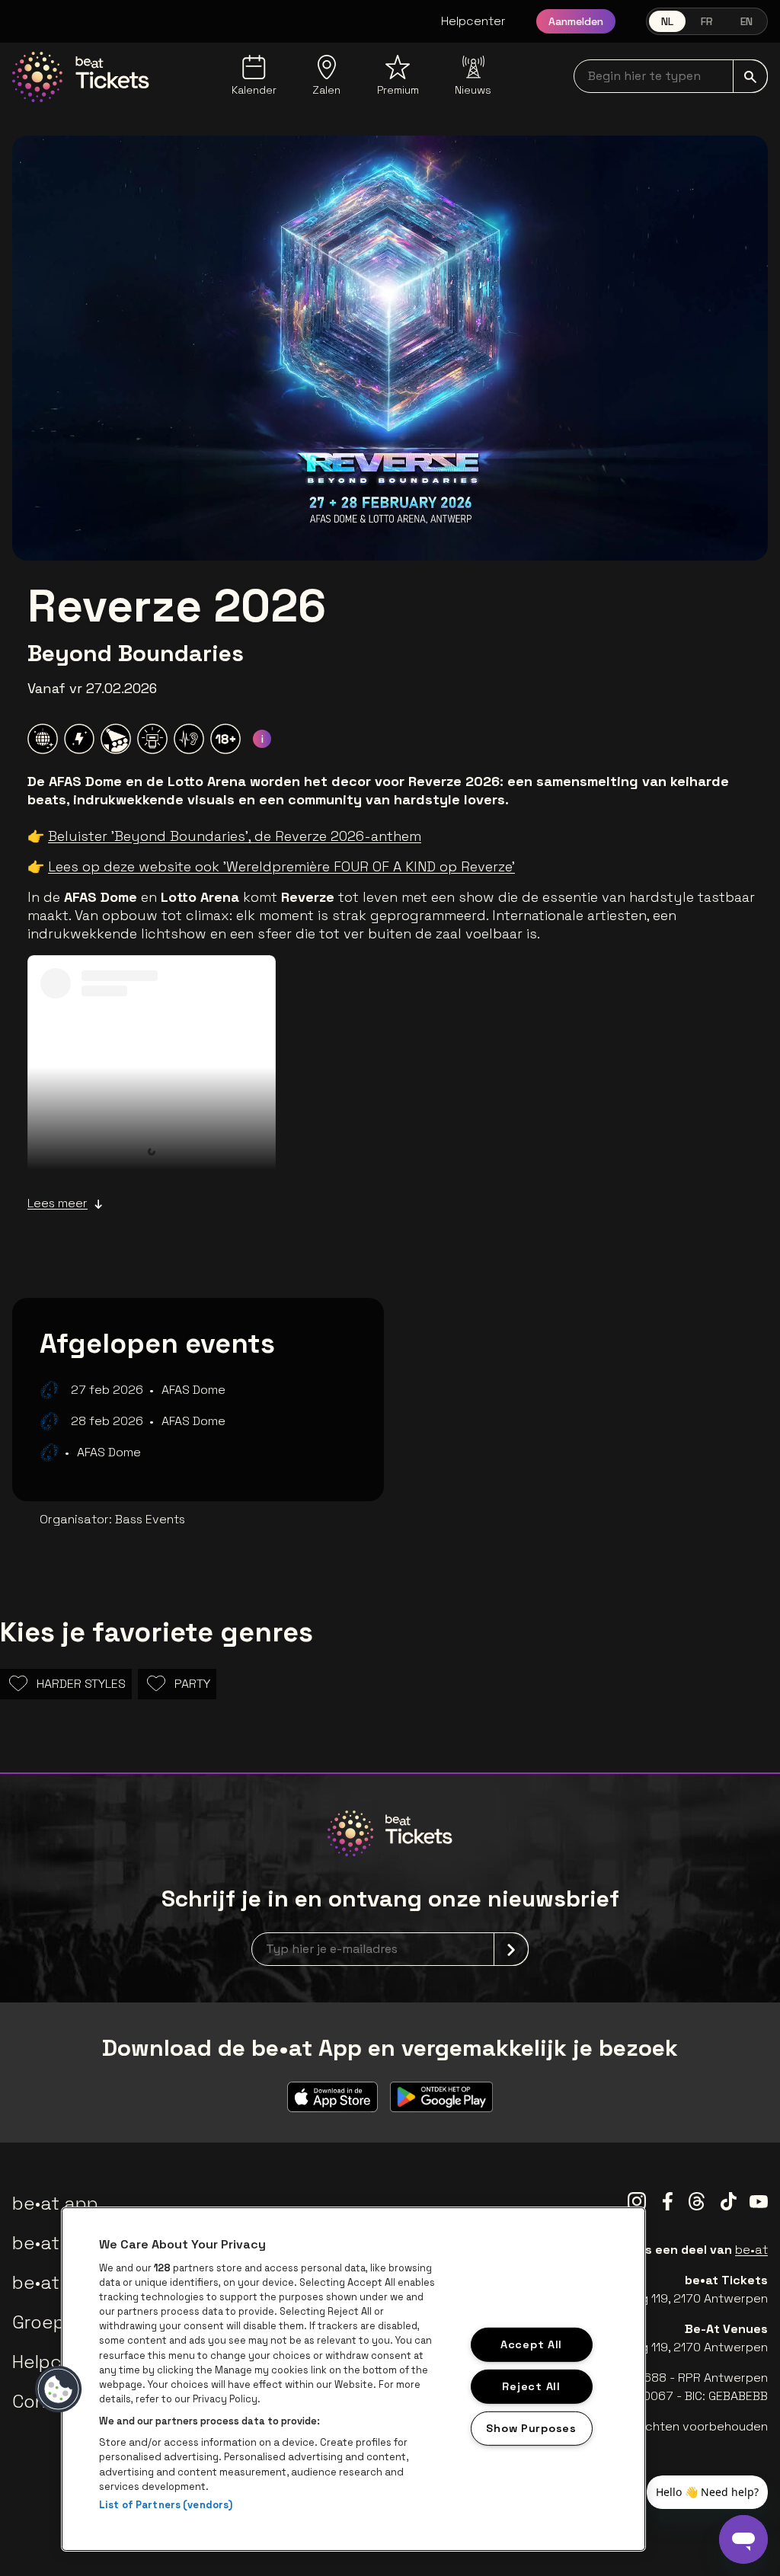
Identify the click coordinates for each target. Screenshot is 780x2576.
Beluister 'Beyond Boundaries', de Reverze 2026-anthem (235, 836)
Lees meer (58, 1203)
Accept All (531, 2344)
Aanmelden (576, 21)
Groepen (50, 2322)
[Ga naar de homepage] (81, 77)
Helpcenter (473, 21)
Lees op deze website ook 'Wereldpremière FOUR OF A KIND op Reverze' (281, 866)
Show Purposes (531, 2427)
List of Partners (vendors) (166, 2505)
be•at (751, 2250)
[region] (353, 2379)
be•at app (55, 2203)
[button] (59, 2389)
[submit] (750, 76)
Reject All (531, 2386)
